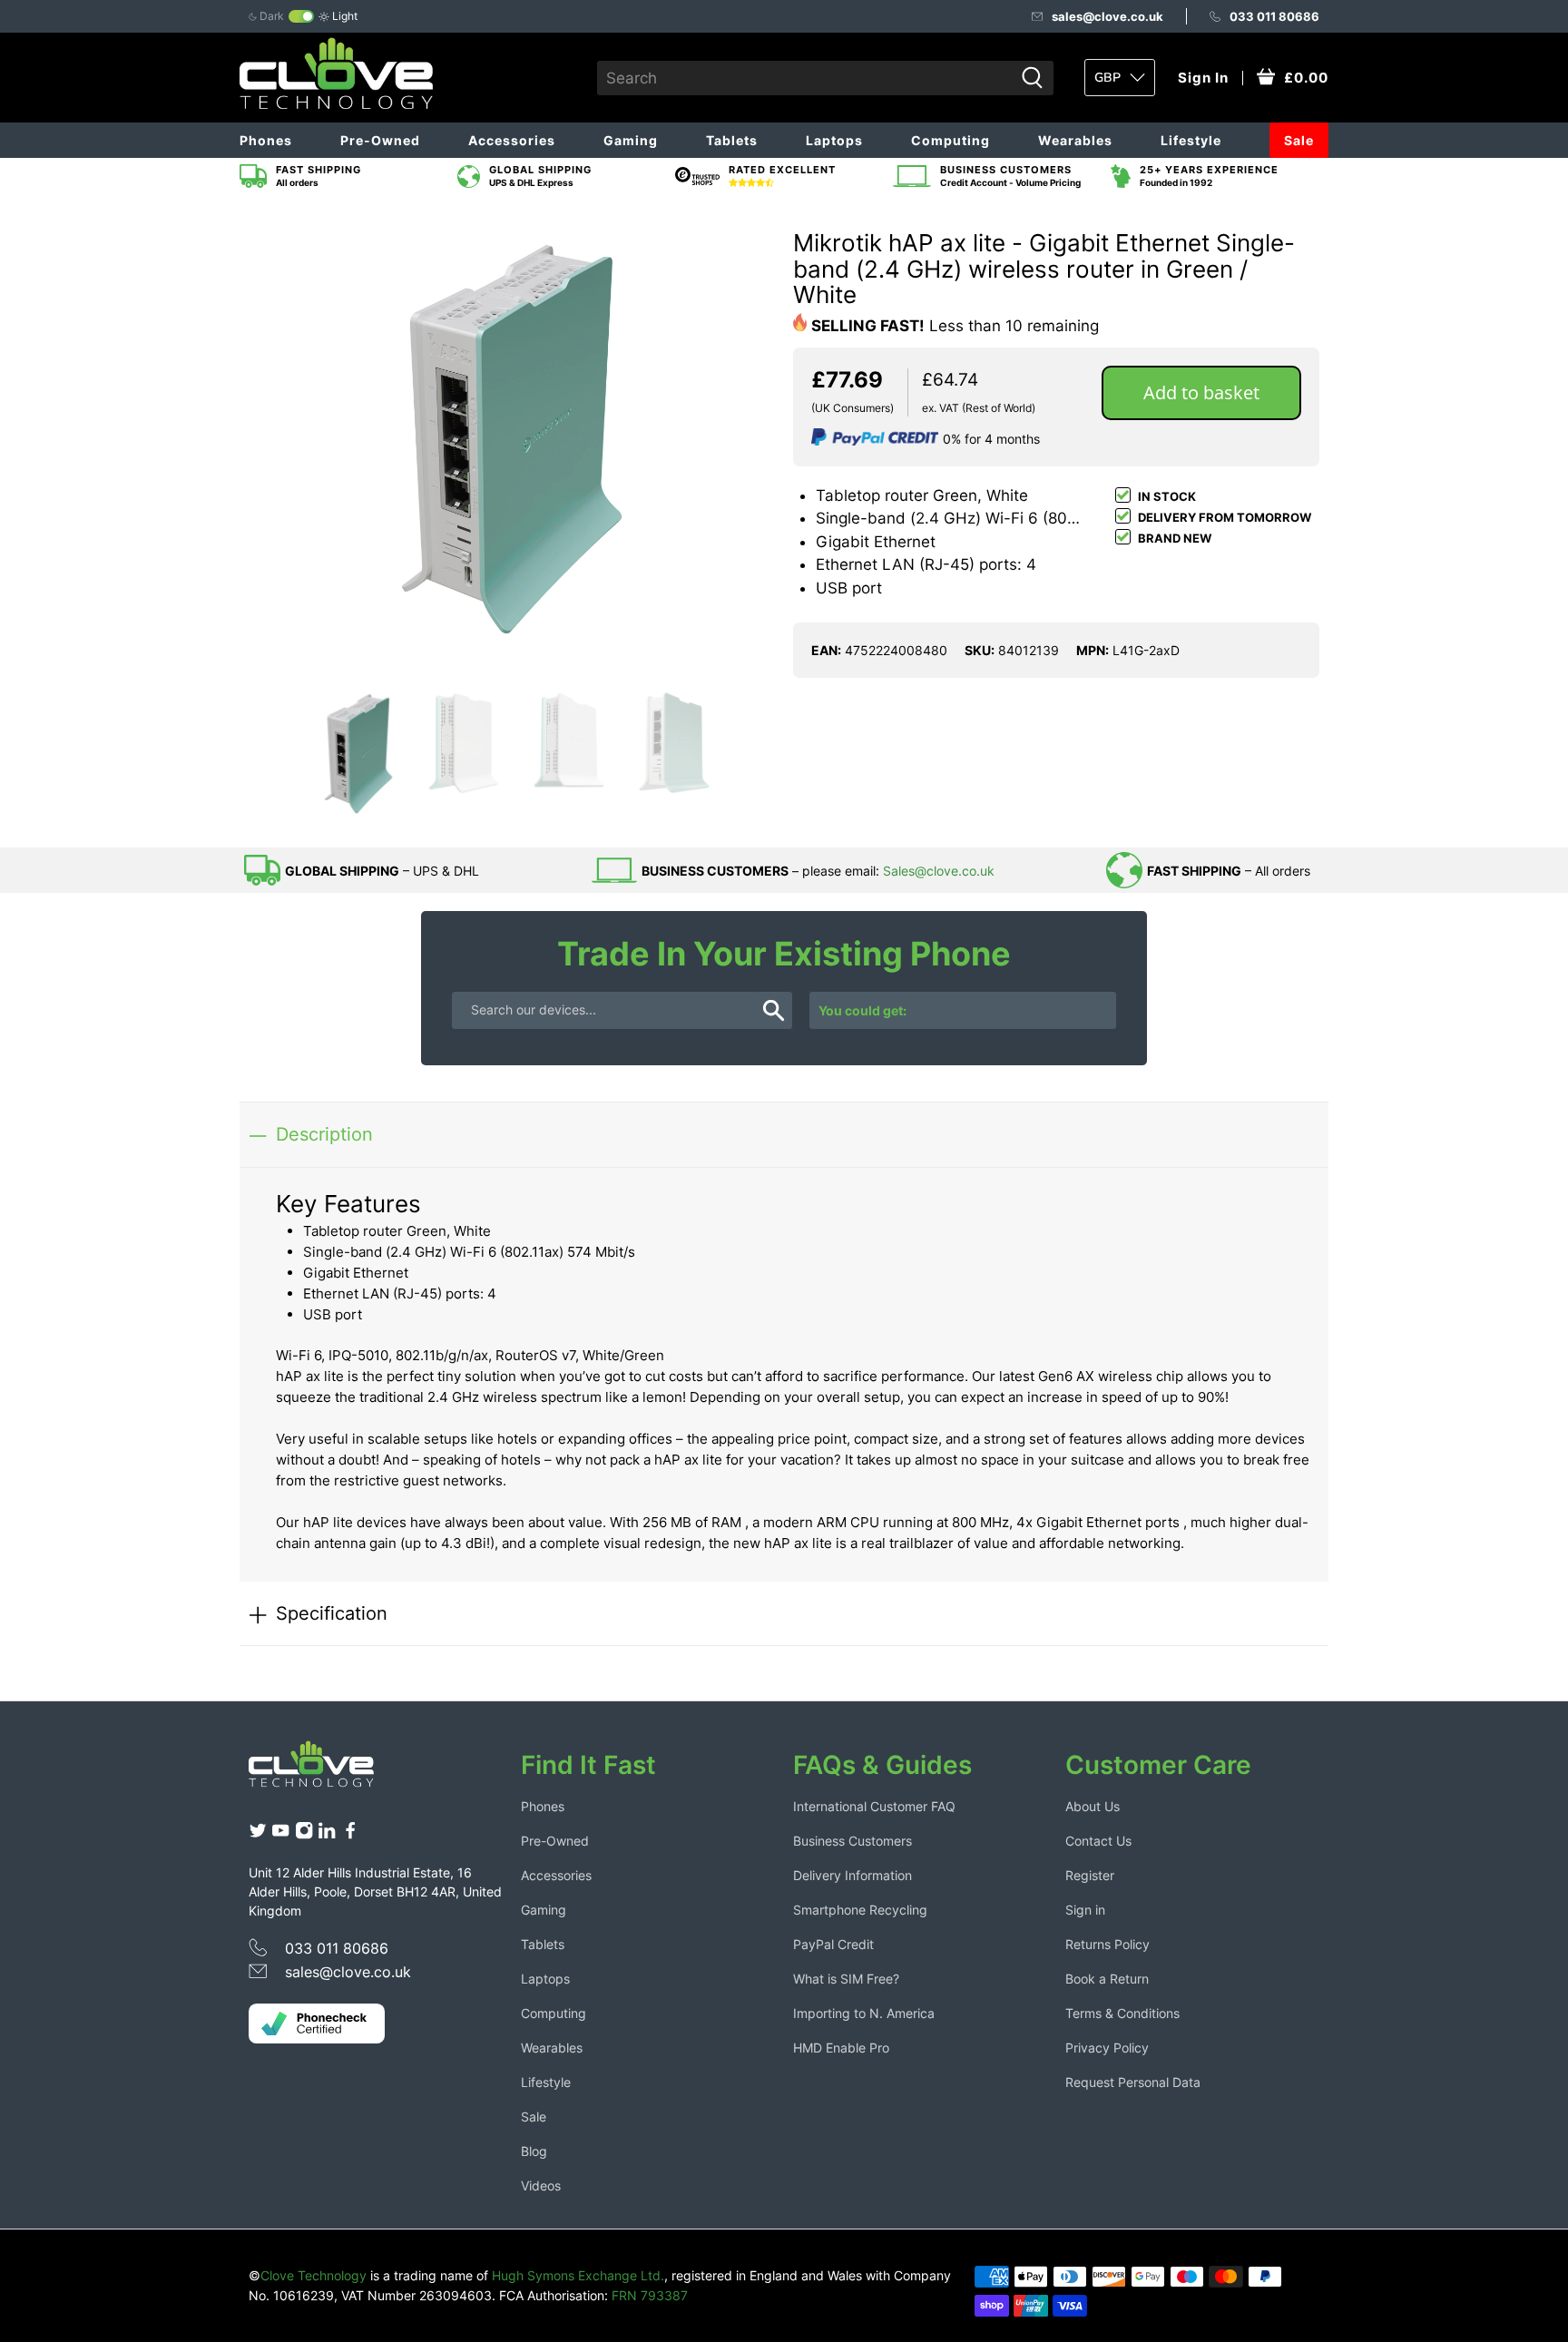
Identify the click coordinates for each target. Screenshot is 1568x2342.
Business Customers (853, 1841)
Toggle (301, 16)
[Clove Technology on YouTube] (280, 1835)
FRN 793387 (650, 2295)
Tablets (732, 140)
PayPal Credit (833, 1944)
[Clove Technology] (325, 1770)
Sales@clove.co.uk (939, 871)
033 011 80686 (1274, 16)
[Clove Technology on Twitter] (258, 1835)
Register (1090, 1875)
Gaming (631, 140)
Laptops (834, 140)
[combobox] (805, 78)
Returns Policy (1107, 1944)
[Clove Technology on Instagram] (304, 1835)
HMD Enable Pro (841, 2048)
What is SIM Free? (846, 1979)
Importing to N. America (864, 2013)
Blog (534, 2151)
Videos (541, 2185)
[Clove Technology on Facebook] (350, 1835)
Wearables (1075, 140)
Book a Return (1107, 1979)
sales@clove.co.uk (1107, 16)
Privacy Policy (1107, 2048)
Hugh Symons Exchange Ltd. (578, 2275)
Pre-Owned (380, 140)
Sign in (1085, 1910)
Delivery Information (853, 1875)
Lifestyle (1191, 140)
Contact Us (1098, 1841)
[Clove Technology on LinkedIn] (327, 1835)
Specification (332, 1613)
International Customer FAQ (874, 1806)
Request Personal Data (1133, 2082)
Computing (951, 140)
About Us (1093, 1806)
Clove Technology (314, 2275)
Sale (1299, 140)
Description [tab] (324, 1134)
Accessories (512, 140)
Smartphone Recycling (860, 1910)
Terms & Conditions (1122, 2013)
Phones (266, 140)
